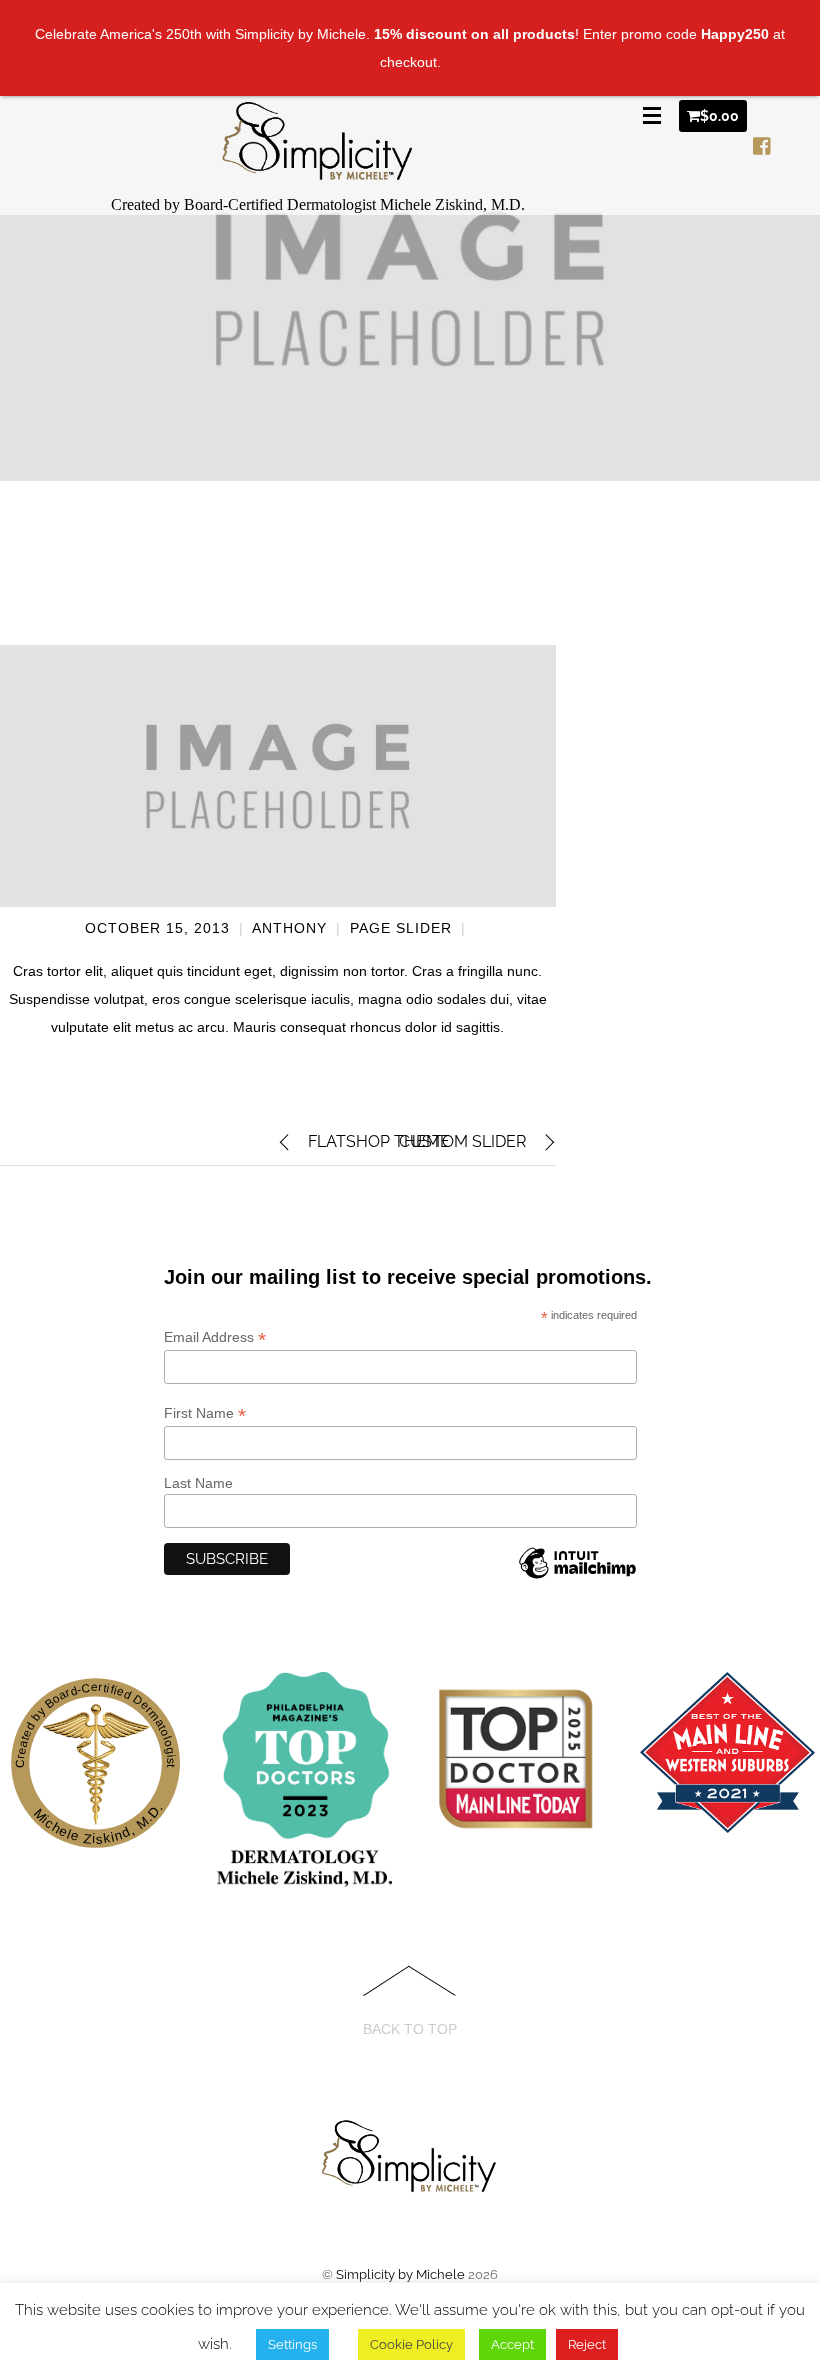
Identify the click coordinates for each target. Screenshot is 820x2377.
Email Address (215, 1337)
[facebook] (763, 142)
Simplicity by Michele (400, 2274)
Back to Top (410, 2029)
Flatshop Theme (379, 1141)
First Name (205, 1413)
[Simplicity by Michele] (318, 169)
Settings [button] (292, 2344)
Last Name (198, 1483)
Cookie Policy (411, 2344)
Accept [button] (512, 2344)
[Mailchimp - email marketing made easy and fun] (577, 1579)
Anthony (289, 928)
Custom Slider (462, 1141)
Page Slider (401, 928)
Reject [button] (587, 2344)
